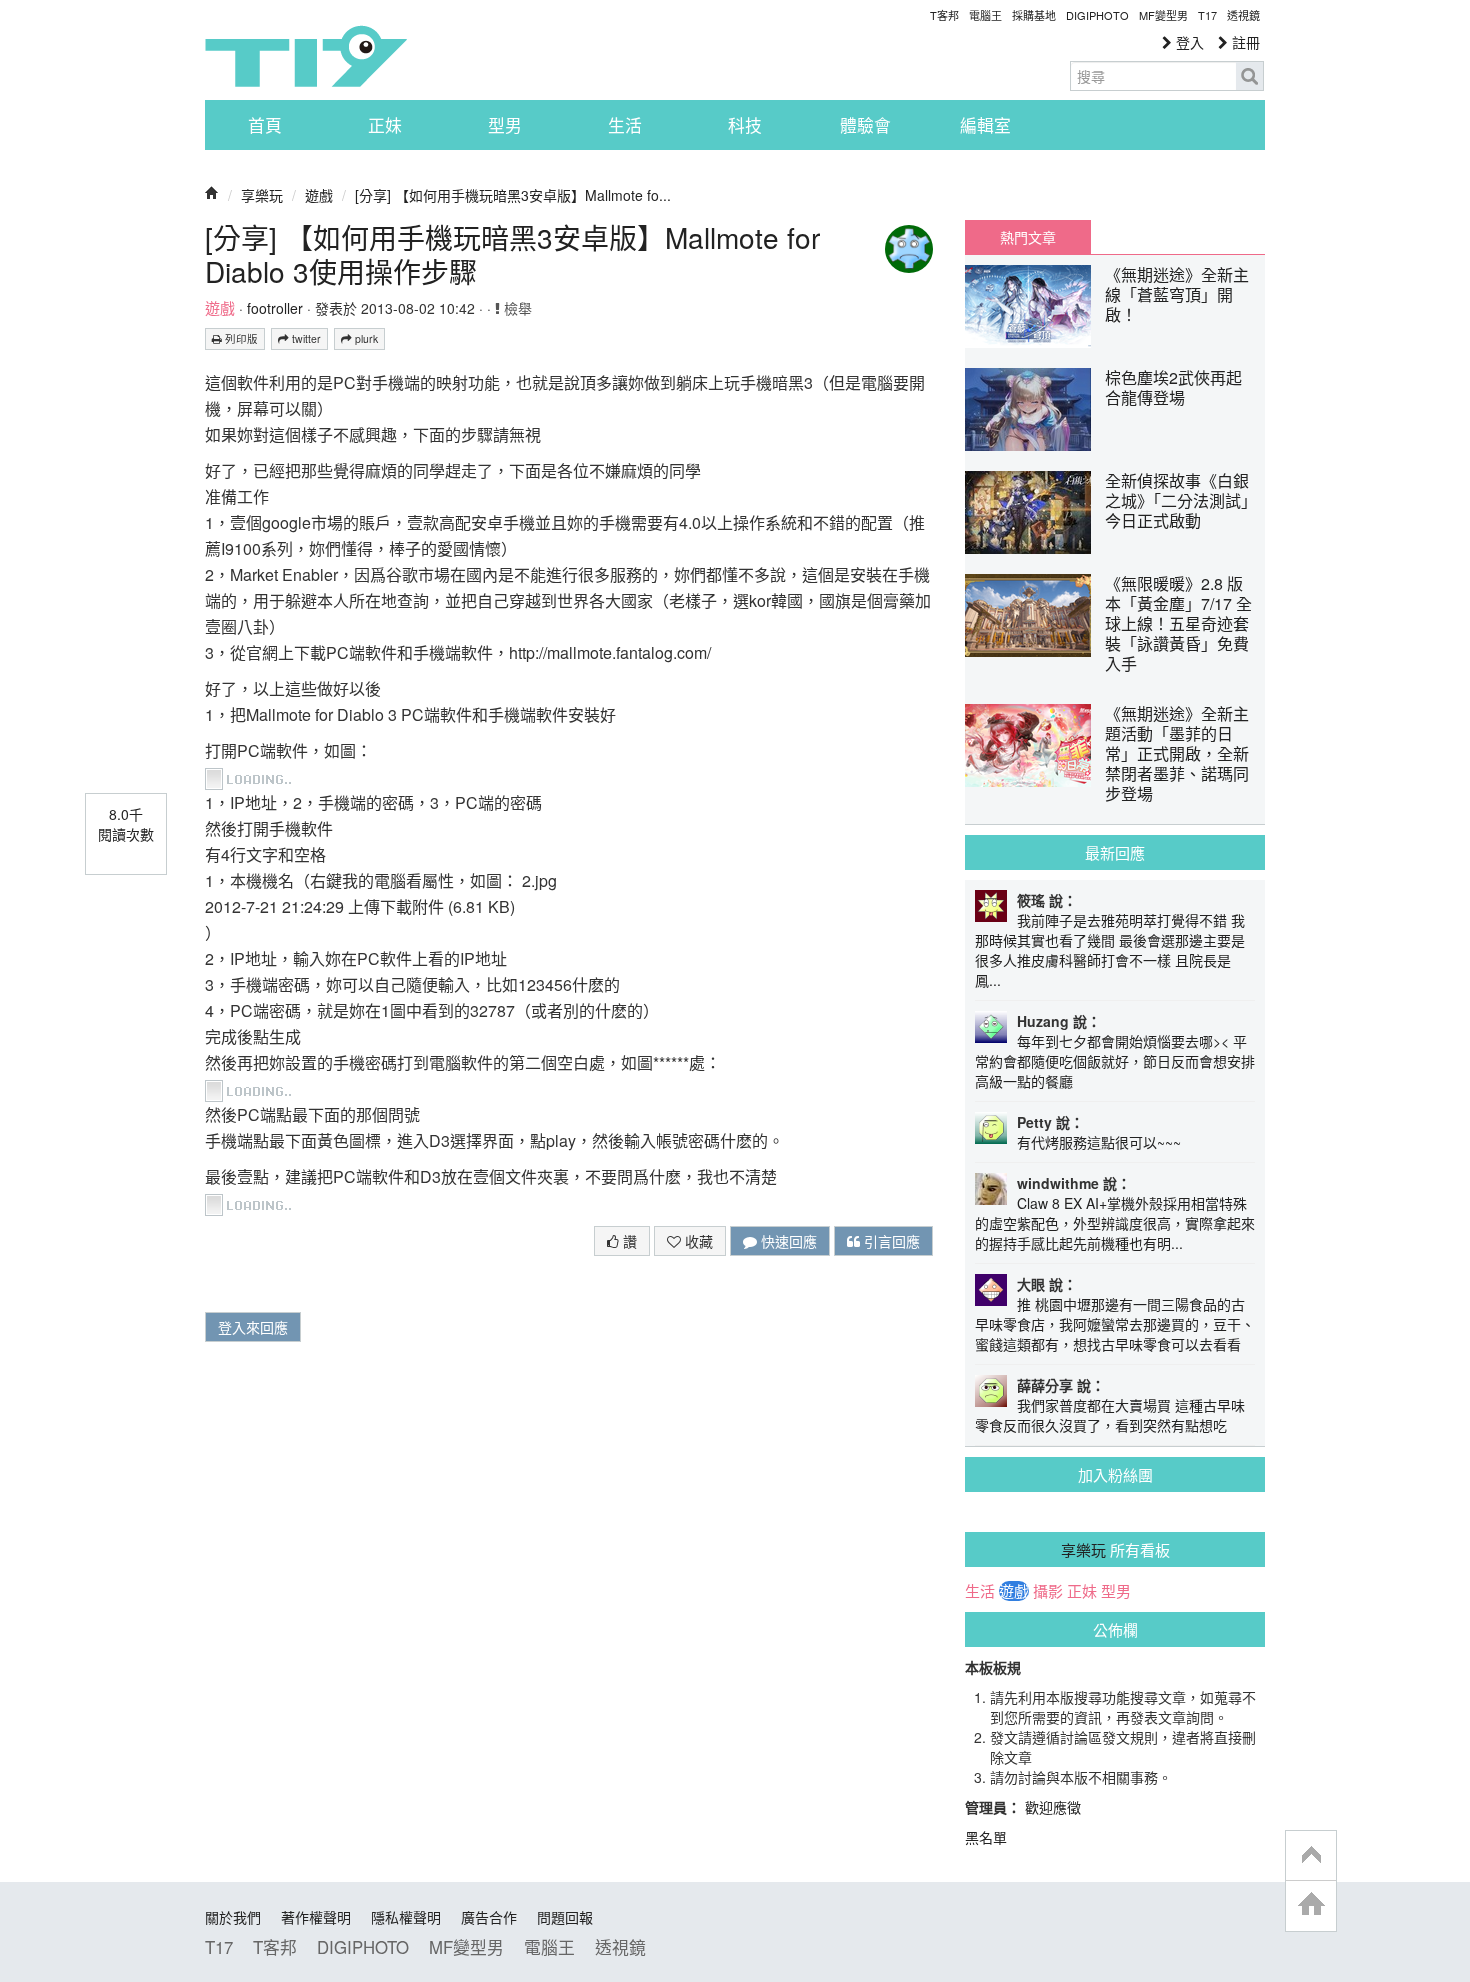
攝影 (1048, 1591)
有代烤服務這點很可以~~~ (1099, 1142)
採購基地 (1034, 15)
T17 (306, 56)
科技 (745, 125)
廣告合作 (489, 1917)
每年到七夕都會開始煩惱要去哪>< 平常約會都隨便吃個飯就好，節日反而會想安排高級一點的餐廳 (1115, 1061)
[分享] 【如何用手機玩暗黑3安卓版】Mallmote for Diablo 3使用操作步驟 (512, 254)
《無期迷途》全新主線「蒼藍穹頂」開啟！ (1177, 294)
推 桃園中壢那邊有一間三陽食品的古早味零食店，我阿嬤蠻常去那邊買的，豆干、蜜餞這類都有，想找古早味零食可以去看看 (1115, 1324)
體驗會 (865, 125)
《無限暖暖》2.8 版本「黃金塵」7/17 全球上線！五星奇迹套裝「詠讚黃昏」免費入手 (1178, 623)
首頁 (265, 125)
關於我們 (233, 1917)
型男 (505, 125)
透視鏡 (1243, 15)
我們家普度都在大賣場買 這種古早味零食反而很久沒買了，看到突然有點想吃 (1110, 1415)
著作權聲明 (316, 1917)
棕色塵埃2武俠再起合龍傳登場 (1173, 387)
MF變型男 (1163, 15)
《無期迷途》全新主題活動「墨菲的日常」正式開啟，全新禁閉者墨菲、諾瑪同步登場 (1177, 753)
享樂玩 (262, 195)
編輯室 (985, 125)
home (1311, 1905)
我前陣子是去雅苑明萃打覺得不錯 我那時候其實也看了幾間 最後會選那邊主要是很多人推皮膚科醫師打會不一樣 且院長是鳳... (1110, 950)
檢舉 (516, 308)
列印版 (240, 338)
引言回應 (890, 1241)
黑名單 (986, 1837)
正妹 (385, 125)
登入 (1188, 42)
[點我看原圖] (252, 776)
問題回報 (565, 1917)
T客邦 (944, 15)
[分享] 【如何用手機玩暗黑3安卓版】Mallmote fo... (513, 195)
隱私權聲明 (406, 1917)
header (1311, 1856)
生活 (625, 125)
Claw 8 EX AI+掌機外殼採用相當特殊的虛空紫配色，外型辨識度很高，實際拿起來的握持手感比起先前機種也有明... (1115, 1223)
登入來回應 (253, 1327)
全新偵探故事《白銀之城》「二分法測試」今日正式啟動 (1177, 500)
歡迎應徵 (1053, 1807)
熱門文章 (1028, 237)
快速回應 (787, 1241)
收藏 (697, 1241)
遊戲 (319, 195)
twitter (305, 338)
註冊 (1244, 42)
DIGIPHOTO (1097, 15)
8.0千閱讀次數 (126, 824)
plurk (365, 338)
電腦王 (985, 15)
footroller (275, 308)
